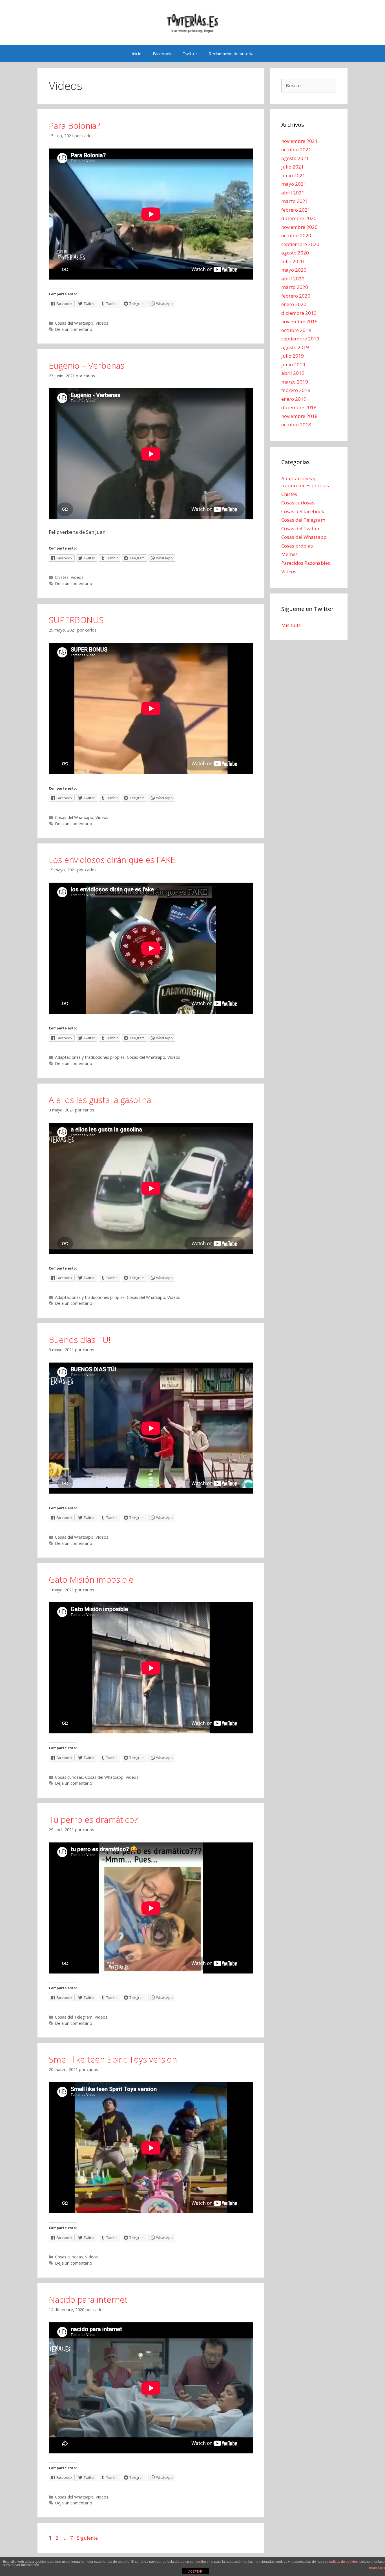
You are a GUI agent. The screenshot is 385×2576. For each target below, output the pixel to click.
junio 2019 (293, 365)
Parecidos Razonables (306, 563)
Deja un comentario (74, 329)
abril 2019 (293, 373)
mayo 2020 (294, 270)
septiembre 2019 (300, 339)
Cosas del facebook (303, 511)
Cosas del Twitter (300, 529)
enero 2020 (294, 304)
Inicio (137, 54)
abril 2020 (293, 279)
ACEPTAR (195, 2571)
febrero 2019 (296, 390)
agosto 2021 (295, 158)
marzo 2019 (295, 382)
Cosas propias (297, 546)
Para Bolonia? (74, 126)
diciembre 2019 (299, 313)
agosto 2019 (295, 347)
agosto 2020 (295, 253)
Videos (102, 323)
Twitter (190, 54)
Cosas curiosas (69, 1777)
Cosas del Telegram (74, 2017)
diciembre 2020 (299, 218)
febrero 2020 (296, 296)
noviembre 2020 (299, 227)
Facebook (162, 54)
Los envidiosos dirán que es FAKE (112, 860)
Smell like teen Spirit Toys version (113, 2059)
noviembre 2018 (299, 416)
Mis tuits (291, 625)
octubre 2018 (296, 425)
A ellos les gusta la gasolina (100, 1100)
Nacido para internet (88, 2299)
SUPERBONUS (76, 620)
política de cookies (343, 2562)
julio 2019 (293, 356)
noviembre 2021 (299, 141)
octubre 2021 (296, 149)
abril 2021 (293, 193)
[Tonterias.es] (193, 22)
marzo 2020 (295, 287)
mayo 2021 (294, 184)
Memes (289, 554)
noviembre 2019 (299, 321)
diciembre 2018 (299, 407)
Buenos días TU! (80, 1340)
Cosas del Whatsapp (74, 323)
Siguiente (90, 2538)
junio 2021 (293, 175)
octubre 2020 (296, 235)
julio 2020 (293, 261)
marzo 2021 (295, 201)
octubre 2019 (296, 330)
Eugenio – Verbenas (87, 365)
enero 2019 (294, 399)
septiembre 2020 (300, 244)
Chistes (62, 577)
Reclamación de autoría (231, 54)
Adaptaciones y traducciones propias (90, 1057)
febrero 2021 (296, 210)
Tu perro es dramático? (93, 1819)
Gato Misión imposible (91, 1579)
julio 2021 (293, 167)
